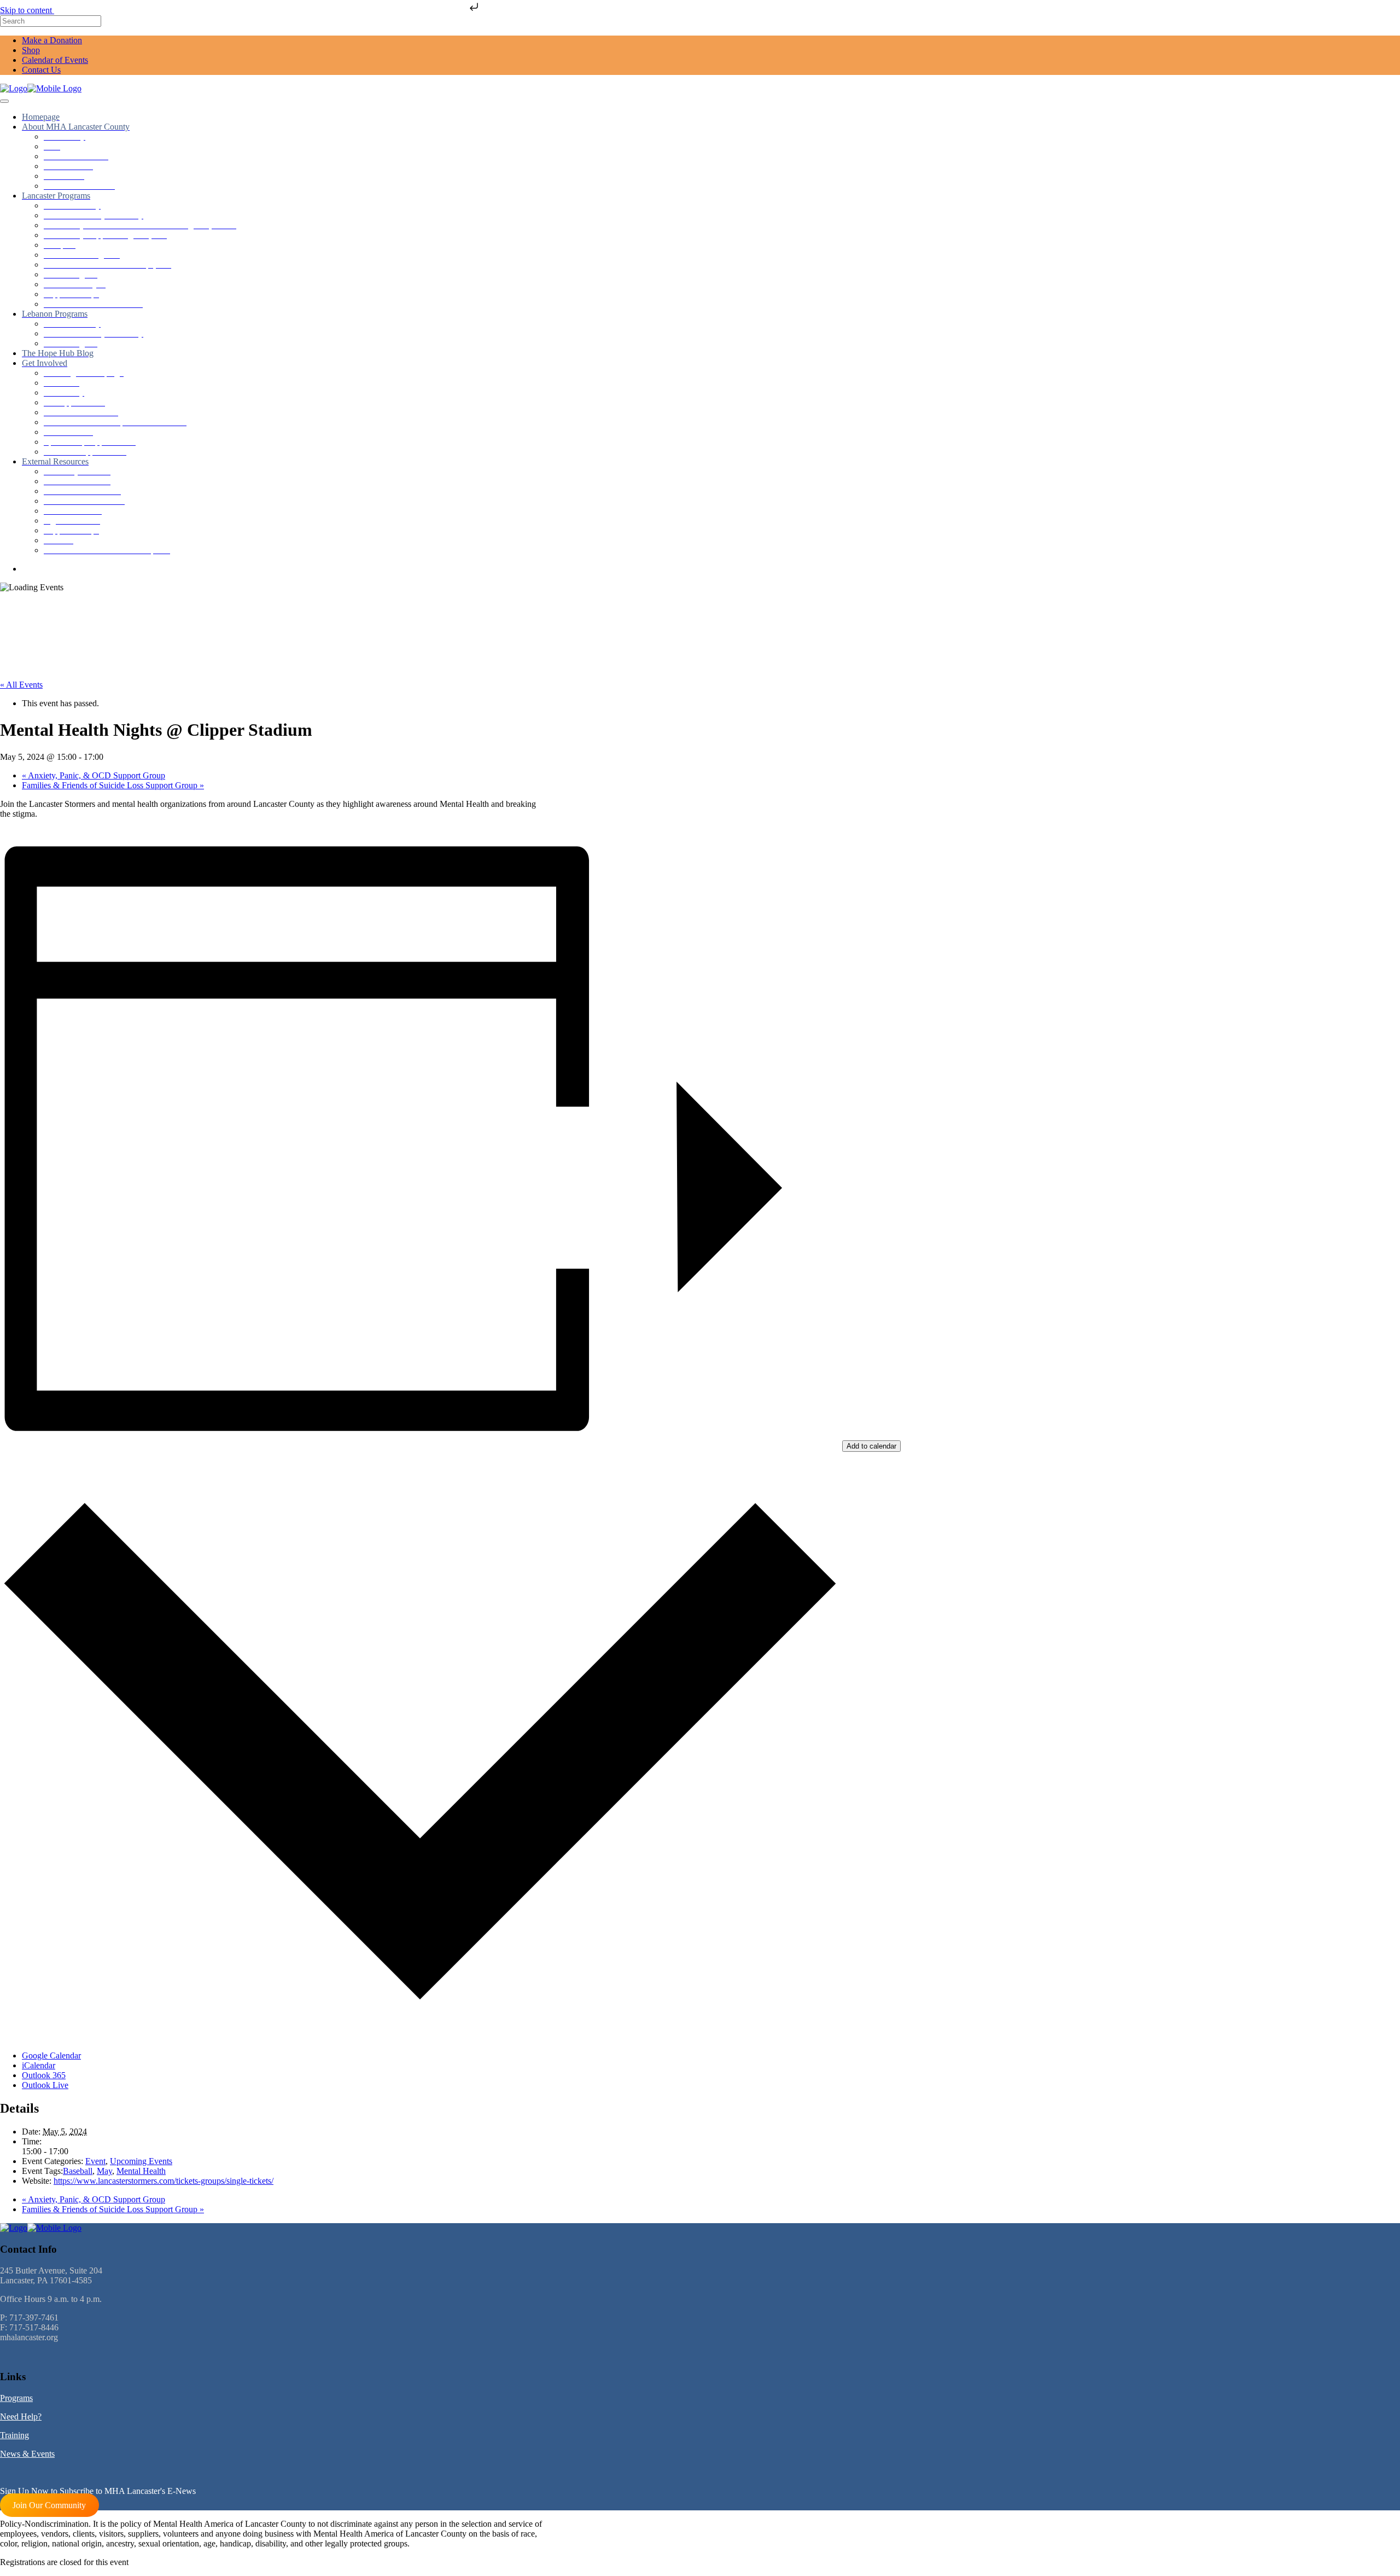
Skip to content (27, 10)
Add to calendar (871, 1446)
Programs (16, 2398)
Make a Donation (52, 40)
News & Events (27, 2454)
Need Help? (21, 2417)
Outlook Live (45, 2085)
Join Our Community (49, 2505)
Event (95, 2161)
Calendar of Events (55, 60)
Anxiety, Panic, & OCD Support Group (94, 775)
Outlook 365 (44, 2075)
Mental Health (141, 2171)
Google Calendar (51, 2055)
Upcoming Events (141, 2161)
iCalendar (39, 2065)
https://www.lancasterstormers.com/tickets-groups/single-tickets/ (164, 2181)
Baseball (78, 2171)
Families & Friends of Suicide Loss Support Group (113, 785)
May (104, 2171)
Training (14, 2435)
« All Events (21, 685)
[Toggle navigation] (4, 101)
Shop (31, 50)
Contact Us (41, 70)
